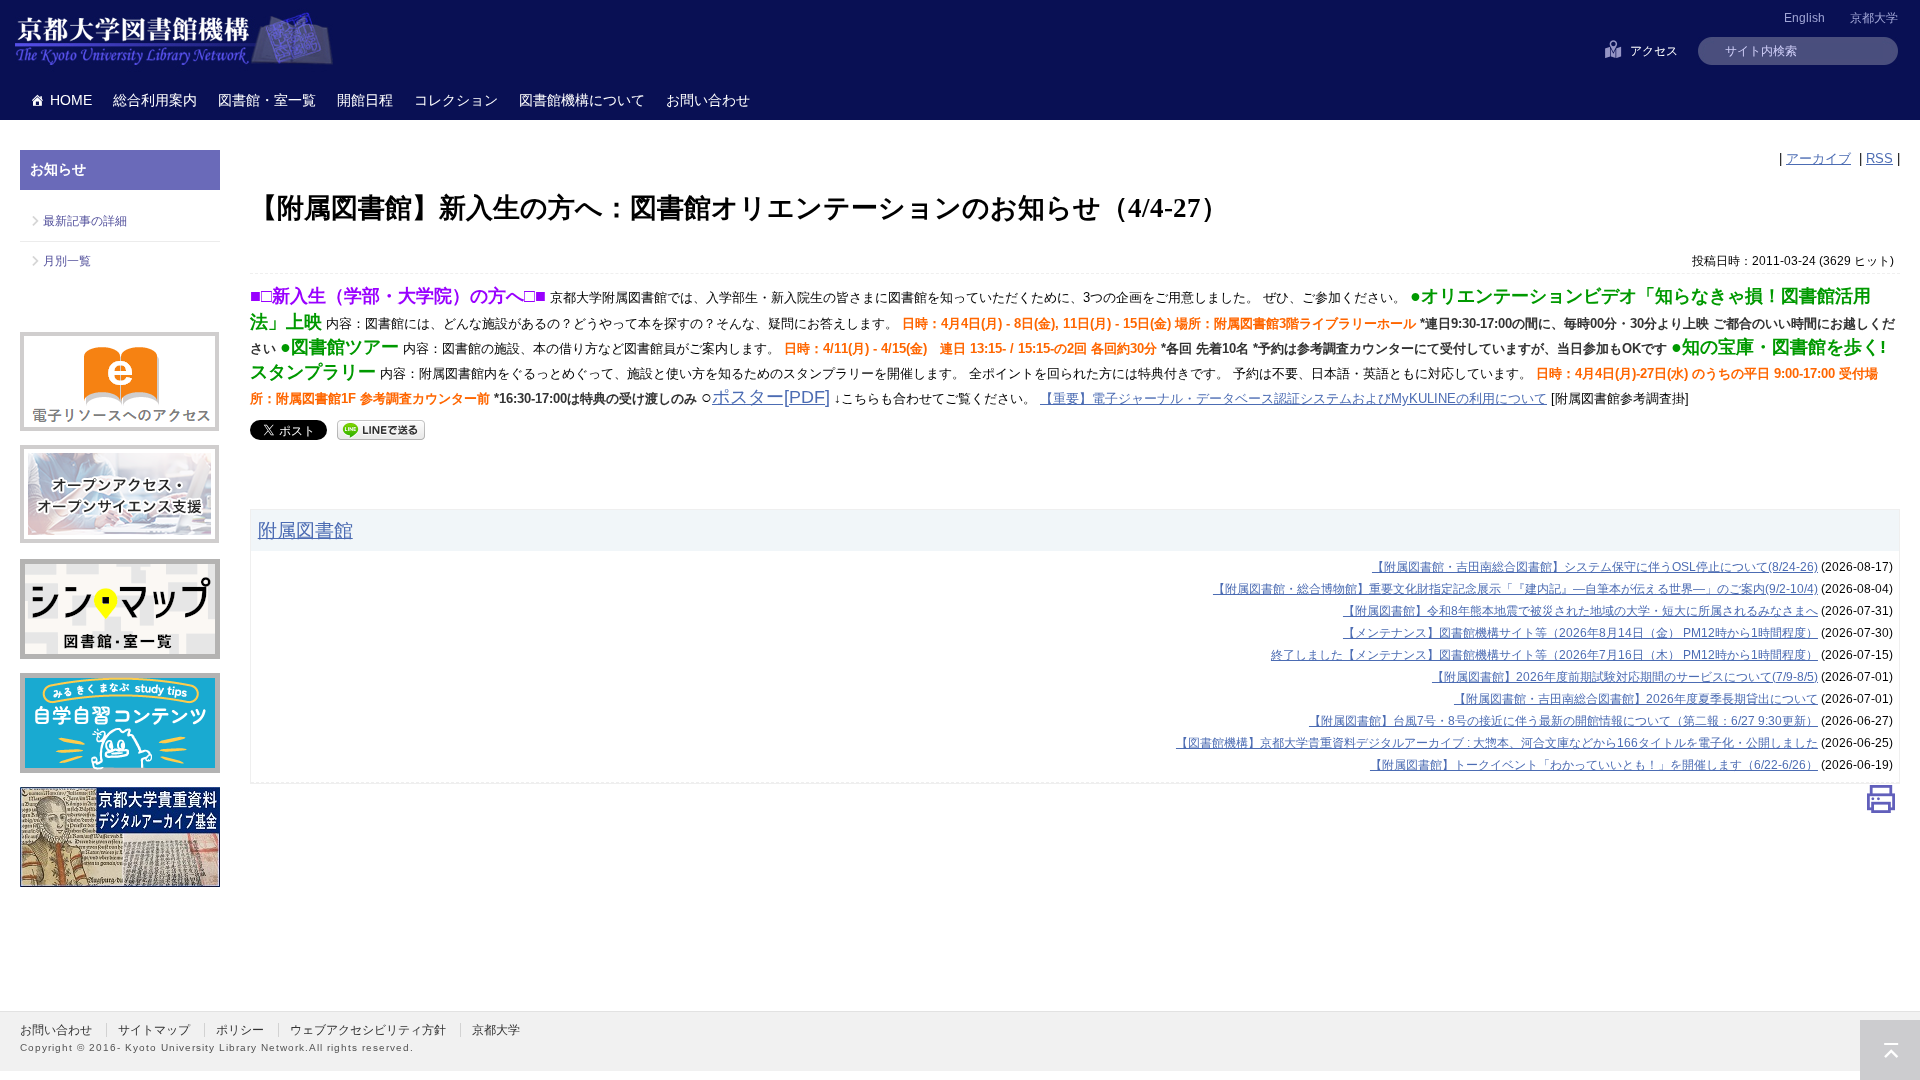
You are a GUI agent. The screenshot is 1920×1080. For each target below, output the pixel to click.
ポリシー (240, 1030)
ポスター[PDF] (771, 397)
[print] (1881, 803)
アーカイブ (1818, 158)
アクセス (1654, 51)
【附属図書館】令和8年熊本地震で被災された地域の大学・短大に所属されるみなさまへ (1580, 611)
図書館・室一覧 (267, 100)
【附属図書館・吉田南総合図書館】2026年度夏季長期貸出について (1636, 699)
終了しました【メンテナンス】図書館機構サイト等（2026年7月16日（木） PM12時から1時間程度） (1544, 655)
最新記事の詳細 (85, 221)
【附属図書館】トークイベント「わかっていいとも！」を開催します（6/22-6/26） (1594, 765)
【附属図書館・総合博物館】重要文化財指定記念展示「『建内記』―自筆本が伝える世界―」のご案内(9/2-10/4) (1515, 589)
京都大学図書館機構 (174, 40)
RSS (1879, 158)
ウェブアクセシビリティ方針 (368, 1030)
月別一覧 (67, 261)
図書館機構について (582, 100)
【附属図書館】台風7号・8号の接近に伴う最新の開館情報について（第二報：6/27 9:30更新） (1563, 721)
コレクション (456, 100)
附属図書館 (305, 530)
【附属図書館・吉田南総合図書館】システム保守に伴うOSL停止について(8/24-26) (1595, 567)
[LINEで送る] (381, 428)
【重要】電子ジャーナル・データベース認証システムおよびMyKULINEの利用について (1293, 398)
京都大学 (1874, 18)
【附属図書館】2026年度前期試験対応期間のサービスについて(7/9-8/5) (1625, 677)
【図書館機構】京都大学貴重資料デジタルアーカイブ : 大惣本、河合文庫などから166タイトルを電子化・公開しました (1497, 743)
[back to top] (1890, 1050)
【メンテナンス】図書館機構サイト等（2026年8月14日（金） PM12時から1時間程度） (1580, 633)
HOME (71, 100)
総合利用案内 (155, 100)
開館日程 (365, 100)
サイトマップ (154, 1030)
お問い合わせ (708, 100)
